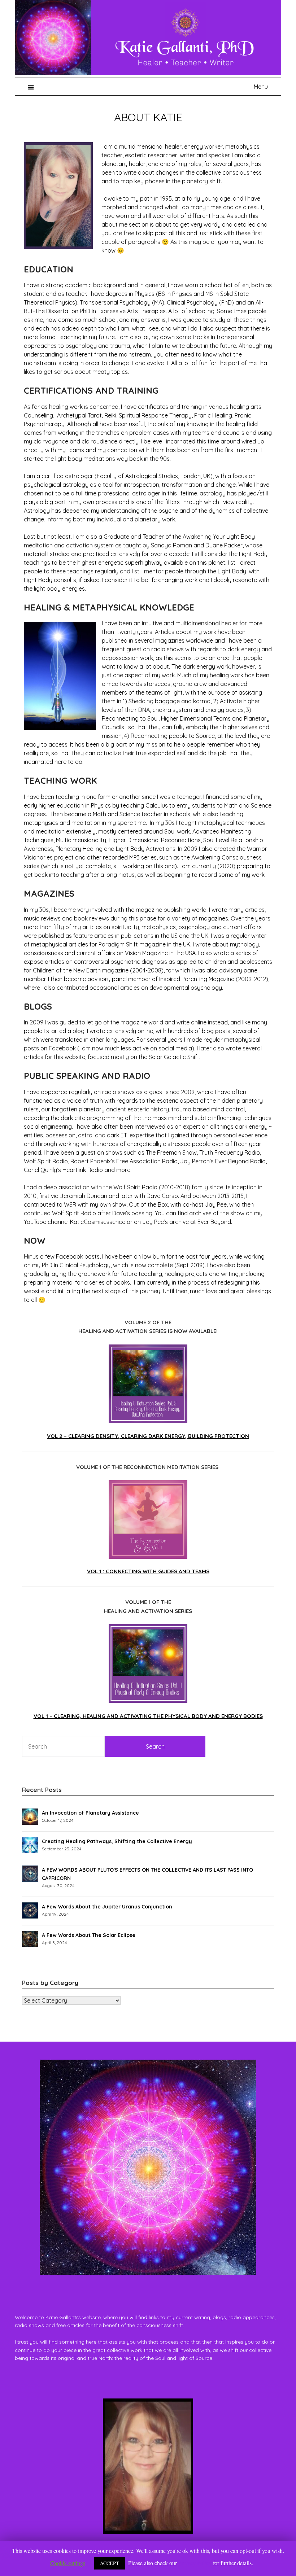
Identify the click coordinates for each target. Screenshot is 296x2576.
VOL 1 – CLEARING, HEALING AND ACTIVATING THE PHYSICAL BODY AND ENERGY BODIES (148, 1716)
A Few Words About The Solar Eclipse (89, 1935)
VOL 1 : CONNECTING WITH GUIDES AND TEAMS (148, 1571)
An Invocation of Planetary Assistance (90, 1813)
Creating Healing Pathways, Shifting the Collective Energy (117, 1841)
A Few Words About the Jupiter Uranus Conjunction (107, 1907)
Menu (261, 87)
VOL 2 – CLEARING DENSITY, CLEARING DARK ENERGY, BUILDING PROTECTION (148, 1436)
